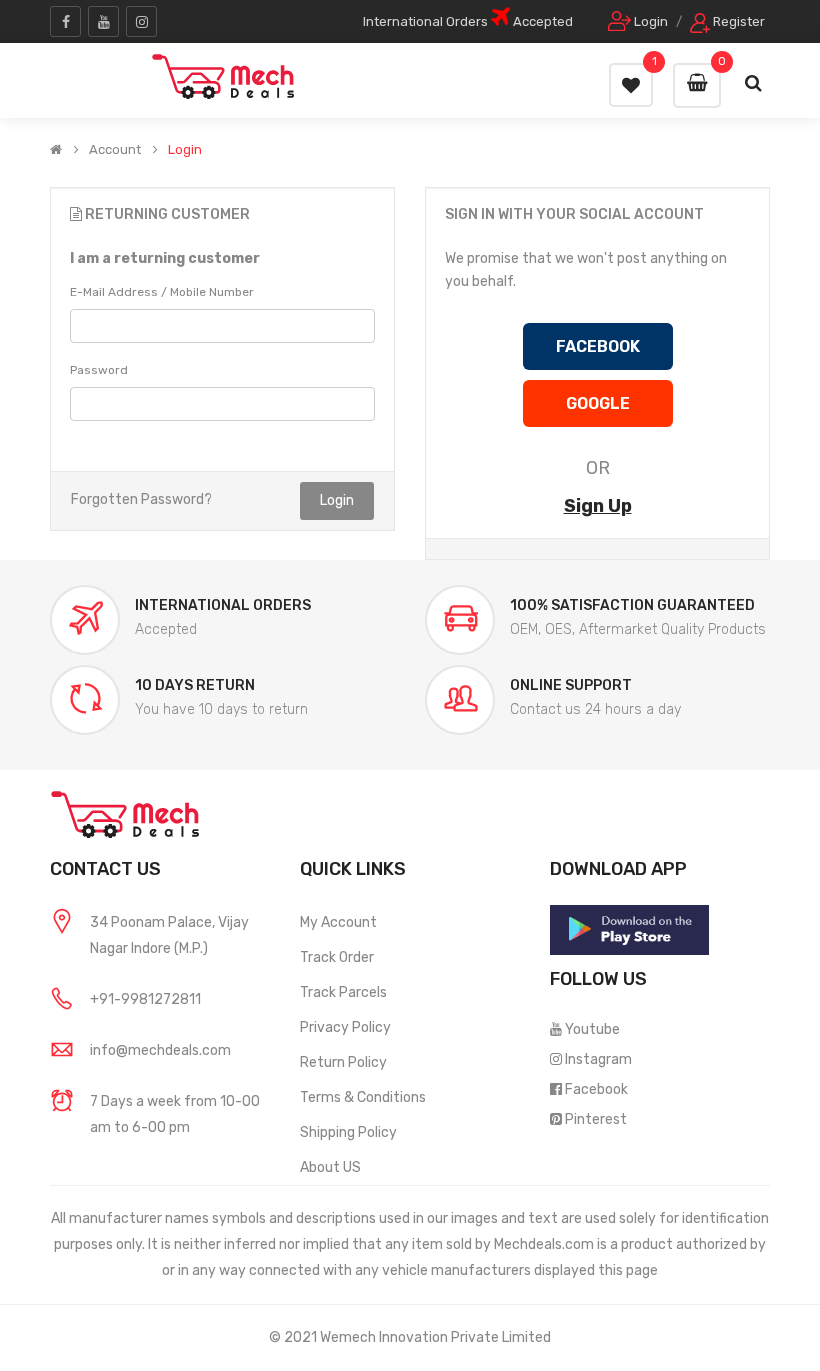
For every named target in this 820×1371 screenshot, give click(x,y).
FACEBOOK (598, 346)
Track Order (337, 957)
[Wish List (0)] (631, 85)
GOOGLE (598, 403)
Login (185, 150)
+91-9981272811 (145, 999)
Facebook (596, 1089)
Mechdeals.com (544, 1244)
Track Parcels (343, 992)
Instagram (598, 1059)
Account (115, 150)
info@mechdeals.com (160, 1050)
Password (99, 370)
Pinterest (596, 1119)
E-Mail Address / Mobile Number (162, 292)
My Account (338, 922)
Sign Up (598, 506)
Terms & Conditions (363, 1097)
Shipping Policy (348, 1132)
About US (330, 1167)
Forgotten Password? (141, 499)
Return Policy (343, 1062)
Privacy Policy (345, 1027)
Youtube (592, 1029)
